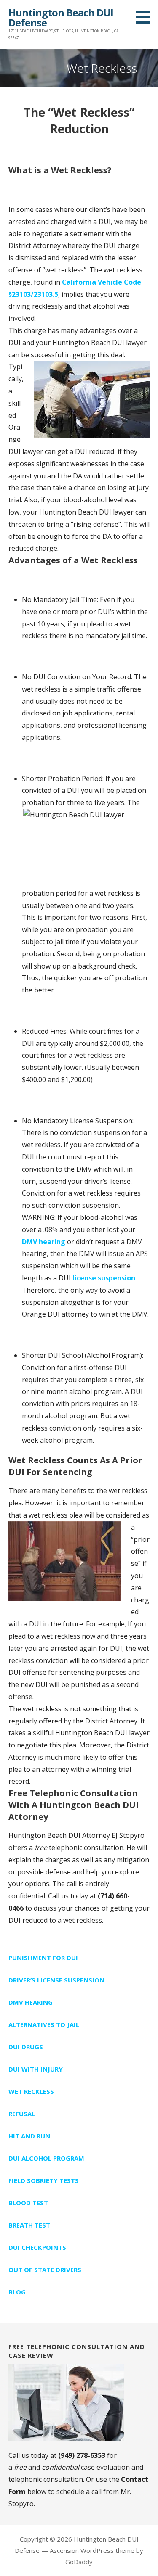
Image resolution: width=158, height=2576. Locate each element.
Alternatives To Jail (44, 2024)
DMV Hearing (31, 2002)
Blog (17, 2292)
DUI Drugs (26, 2047)
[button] (146, 17)
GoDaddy (79, 2562)
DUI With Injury (36, 2069)
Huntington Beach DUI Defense (61, 17)
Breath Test (29, 2225)
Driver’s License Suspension (56, 1980)
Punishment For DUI (43, 1958)
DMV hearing (44, 1242)
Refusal (22, 2114)
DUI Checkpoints (37, 2247)
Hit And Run (29, 2136)
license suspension (104, 1278)
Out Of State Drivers (45, 2270)
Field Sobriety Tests (44, 2180)
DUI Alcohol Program (46, 2158)
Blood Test (28, 2203)
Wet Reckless (31, 2091)
